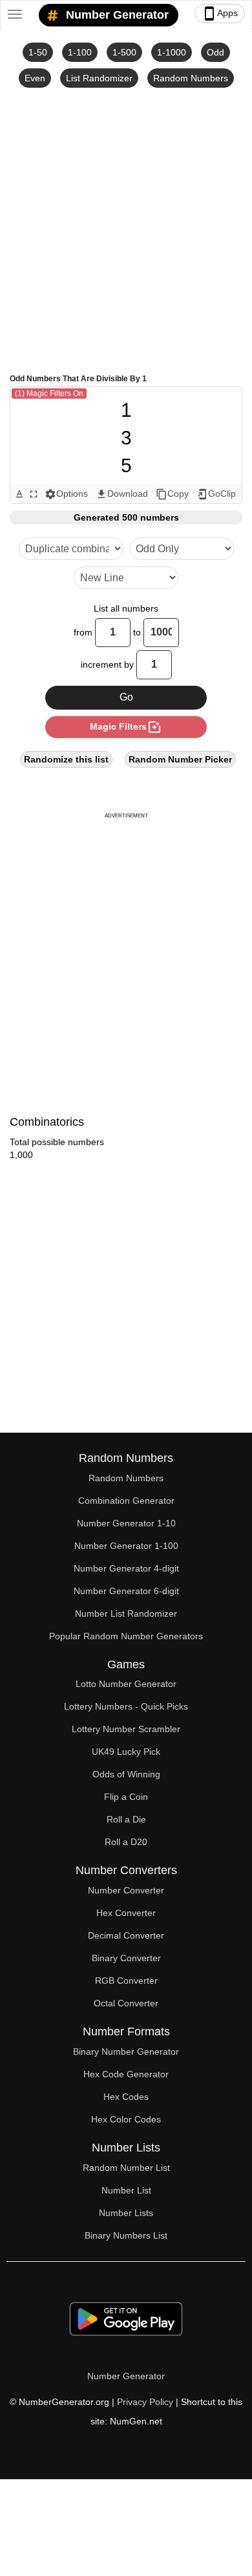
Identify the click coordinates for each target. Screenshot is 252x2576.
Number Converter (126, 1890)
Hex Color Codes (126, 2119)
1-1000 (172, 52)
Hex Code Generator (126, 2074)
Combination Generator (126, 1501)
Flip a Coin (126, 1797)
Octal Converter (126, 2003)
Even (35, 78)
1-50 (38, 52)
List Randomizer (99, 78)
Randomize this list (66, 759)
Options (66, 494)
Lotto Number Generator (126, 1684)
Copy (172, 494)
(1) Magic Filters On (49, 394)
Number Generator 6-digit (126, 1591)
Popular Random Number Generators (126, 1636)
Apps (220, 14)
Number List (126, 2190)
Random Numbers (191, 78)
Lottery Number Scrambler (126, 1729)
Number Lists (126, 2213)
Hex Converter (126, 1913)
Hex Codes (126, 2097)
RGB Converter (126, 1981)
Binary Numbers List (126, 2235)
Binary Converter (126, 1958)
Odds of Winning (126, 1774)
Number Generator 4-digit (126, 1568)
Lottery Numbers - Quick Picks (126, 1706)
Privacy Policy (145, 2402)
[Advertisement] (126, 230)
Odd (215, 52)
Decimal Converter (126, 1935)
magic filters (126, 727)
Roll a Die (126, 1819)
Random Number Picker (180, 759)
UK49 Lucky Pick (126, 1752)
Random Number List (126, 2168)
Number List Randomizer (126, 1613)
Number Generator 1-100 (126, 1546)
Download (122, 494)
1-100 (80, 52)
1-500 (124, 52)
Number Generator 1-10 (126, 1523)
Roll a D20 (126, 1842)
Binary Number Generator (126, 2052)
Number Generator (116, 15)
